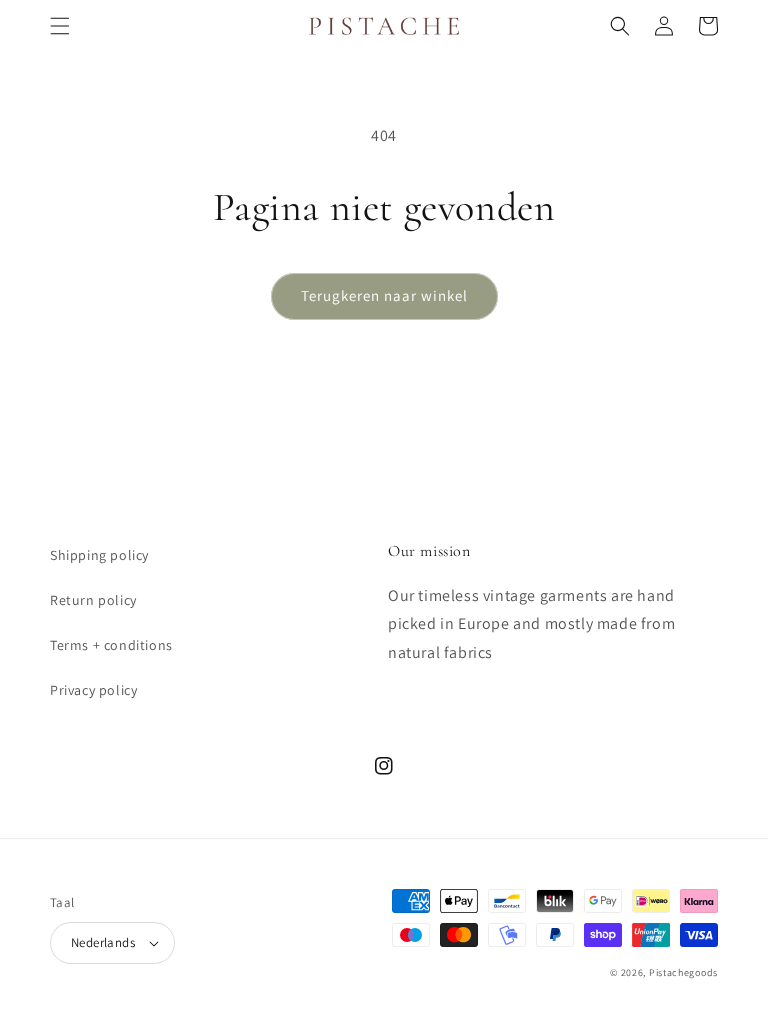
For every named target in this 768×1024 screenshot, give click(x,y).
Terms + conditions (111, 645)
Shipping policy (99, 555)
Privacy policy (93, 690)
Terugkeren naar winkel (384, 295)
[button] (60, 26)
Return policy (93, 600)
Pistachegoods (683, 972)
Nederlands (103, 942)
